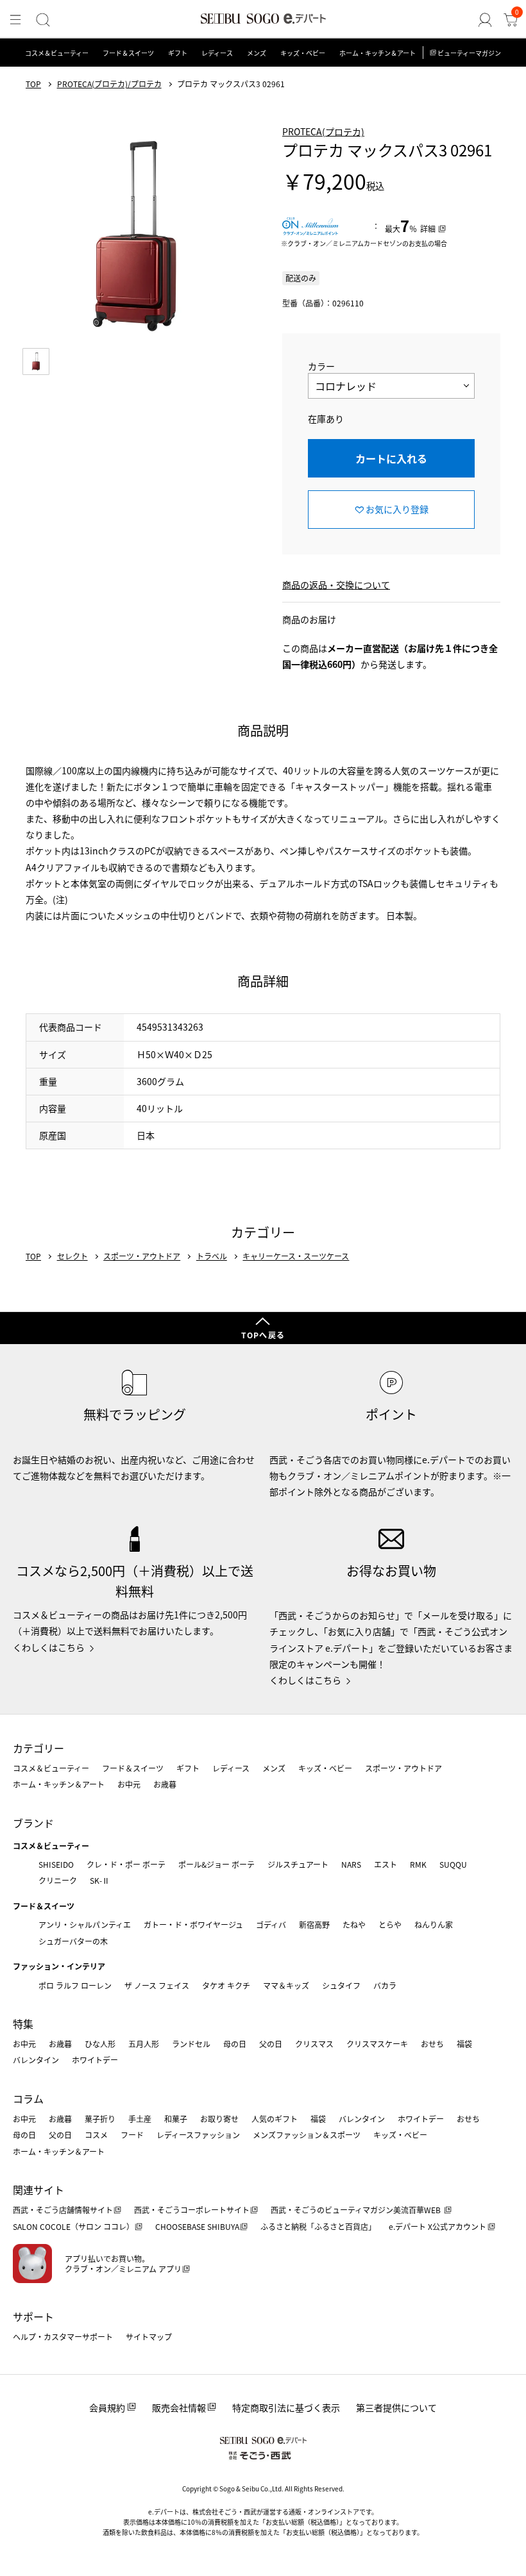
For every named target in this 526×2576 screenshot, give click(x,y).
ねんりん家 (434, 1924)
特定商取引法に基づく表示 (286, 2407)
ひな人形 (100, 2044)
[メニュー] (15, 20)
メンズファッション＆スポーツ (307, 2135)
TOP (33, 84)
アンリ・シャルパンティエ (85, 1924)
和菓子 (176, 2119)
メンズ (257, 53)
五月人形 (144, 2044)
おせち (432, 2044)
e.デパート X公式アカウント (437, 2226)
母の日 (235, 2044)
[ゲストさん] (485, 20)
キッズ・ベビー (303, 53)
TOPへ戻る (263, 1335)
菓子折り (100, 2119)
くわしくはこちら (49, 1647)
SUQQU (453, 1864)
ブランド (33, 1823)
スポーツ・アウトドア (142, 1256)
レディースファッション (198, 2135)
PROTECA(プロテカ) (323, 131)
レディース (217, 53)
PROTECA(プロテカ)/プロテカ (109, 84)
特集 (23, 2023)
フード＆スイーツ (128, 53)
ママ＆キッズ (286, 1985)
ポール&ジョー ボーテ (216, 1864)
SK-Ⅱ (100, 1880)
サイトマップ (149, 2337)
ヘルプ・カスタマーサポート (63, 2337)
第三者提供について (396, 2407)
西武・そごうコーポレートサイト (192, 2210)
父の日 (271, 2044)
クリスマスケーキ (377, 2044)
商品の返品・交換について (336, 585)
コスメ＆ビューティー (57, 53)
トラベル (212, 1256)
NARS (351, 1864)
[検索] (43, 20)
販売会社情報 (179, 2407)
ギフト (178, 53)
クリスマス (314, 2044)
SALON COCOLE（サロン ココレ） (73, 2226)
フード (132, 2135)
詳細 (428, 229)
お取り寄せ (219, 2119)
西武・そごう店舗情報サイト (63, 2210)
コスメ (96, 2135)
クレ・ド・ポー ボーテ (126, 1864)
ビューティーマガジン (469, 53)
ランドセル (191, 2044)
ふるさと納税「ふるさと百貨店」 (318, 2226)
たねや (354, 1924)
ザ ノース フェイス (157, 1985)
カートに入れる (391, 458)
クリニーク (58, 1880)
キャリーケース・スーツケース (296, 1256)
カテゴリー (38, 1748)
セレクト (72, 1256)
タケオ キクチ (226, 1985)
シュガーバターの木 (73, 1941)
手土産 (140, 2119)
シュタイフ (341, 1985)
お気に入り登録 (397, 509)
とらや (390, 1924)
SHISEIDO (56, 1864)
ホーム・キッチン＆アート (378, 53)
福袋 (464, 2044)
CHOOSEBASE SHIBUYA (197, 2226)
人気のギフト (275, 2119)
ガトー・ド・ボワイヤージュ (193, 1924)
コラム (28, 2098)
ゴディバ (271, 1924)
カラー (321, 366)
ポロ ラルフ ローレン (75, 1985)
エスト (386, 1864)
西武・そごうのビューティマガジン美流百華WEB (357, 2210)
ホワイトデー (95, 2060)
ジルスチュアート (298, 1864)
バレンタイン (36, 2060)
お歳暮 (165, 1784)
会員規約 (107, 2407)
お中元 (129, 1784)
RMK (418, 1864)
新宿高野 (314, 1924)
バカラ (385, 1985)
